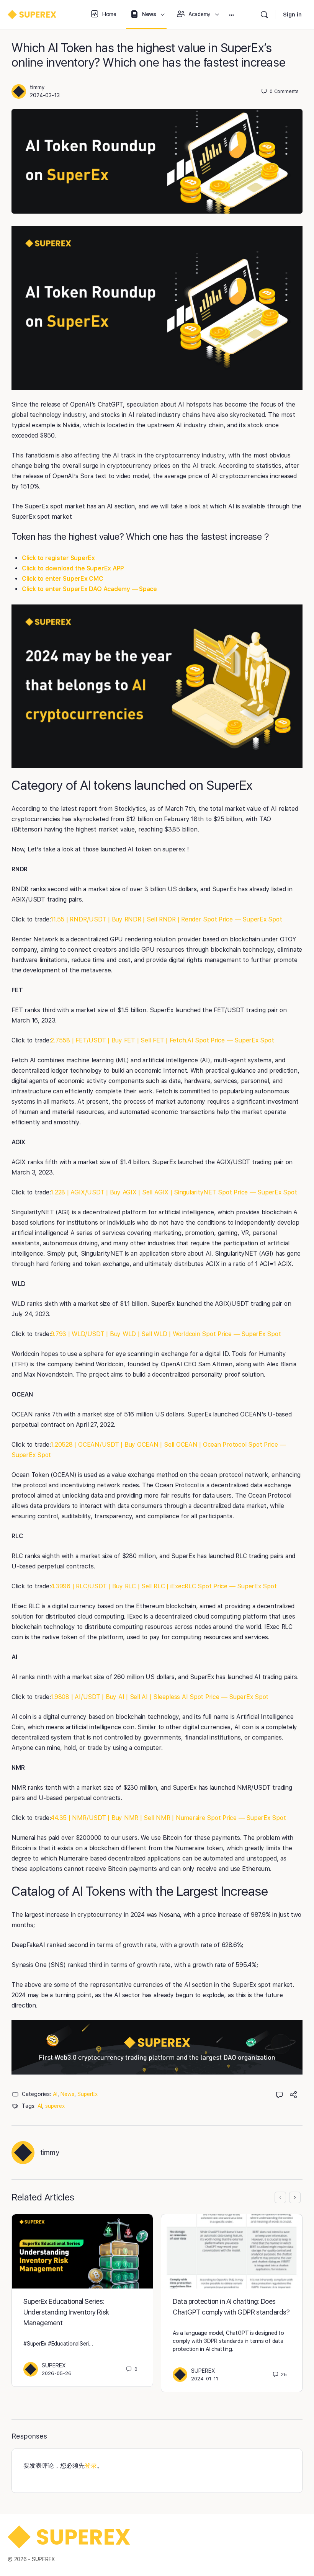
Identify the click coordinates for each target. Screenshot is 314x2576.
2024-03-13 (45, 95)
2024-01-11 (205, 2379)
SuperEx (87, 2094)
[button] (157, 2048)
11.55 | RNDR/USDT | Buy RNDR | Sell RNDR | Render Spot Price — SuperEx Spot (166, 919)
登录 (91, 2466)
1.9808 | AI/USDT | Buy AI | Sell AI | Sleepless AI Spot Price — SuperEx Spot (159, 1697)
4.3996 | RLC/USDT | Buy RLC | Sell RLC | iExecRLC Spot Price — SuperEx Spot (164, 1586)
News (67, 2094)
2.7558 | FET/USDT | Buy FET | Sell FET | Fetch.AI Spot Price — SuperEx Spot (162, 1040)
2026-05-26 (57, 2373)
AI (55, 2094)
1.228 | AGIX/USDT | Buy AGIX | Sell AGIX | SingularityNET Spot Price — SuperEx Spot (174, 1192)
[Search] (264, 15)
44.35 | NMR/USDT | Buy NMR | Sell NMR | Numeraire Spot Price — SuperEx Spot (168, 1818)
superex (55, 2106)
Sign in (292, 15)
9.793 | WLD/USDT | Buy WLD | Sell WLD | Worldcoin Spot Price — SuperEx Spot (166, 1334)
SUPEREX (54, 2365)
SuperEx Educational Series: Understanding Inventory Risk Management (66, 2312)
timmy (37, 87)
